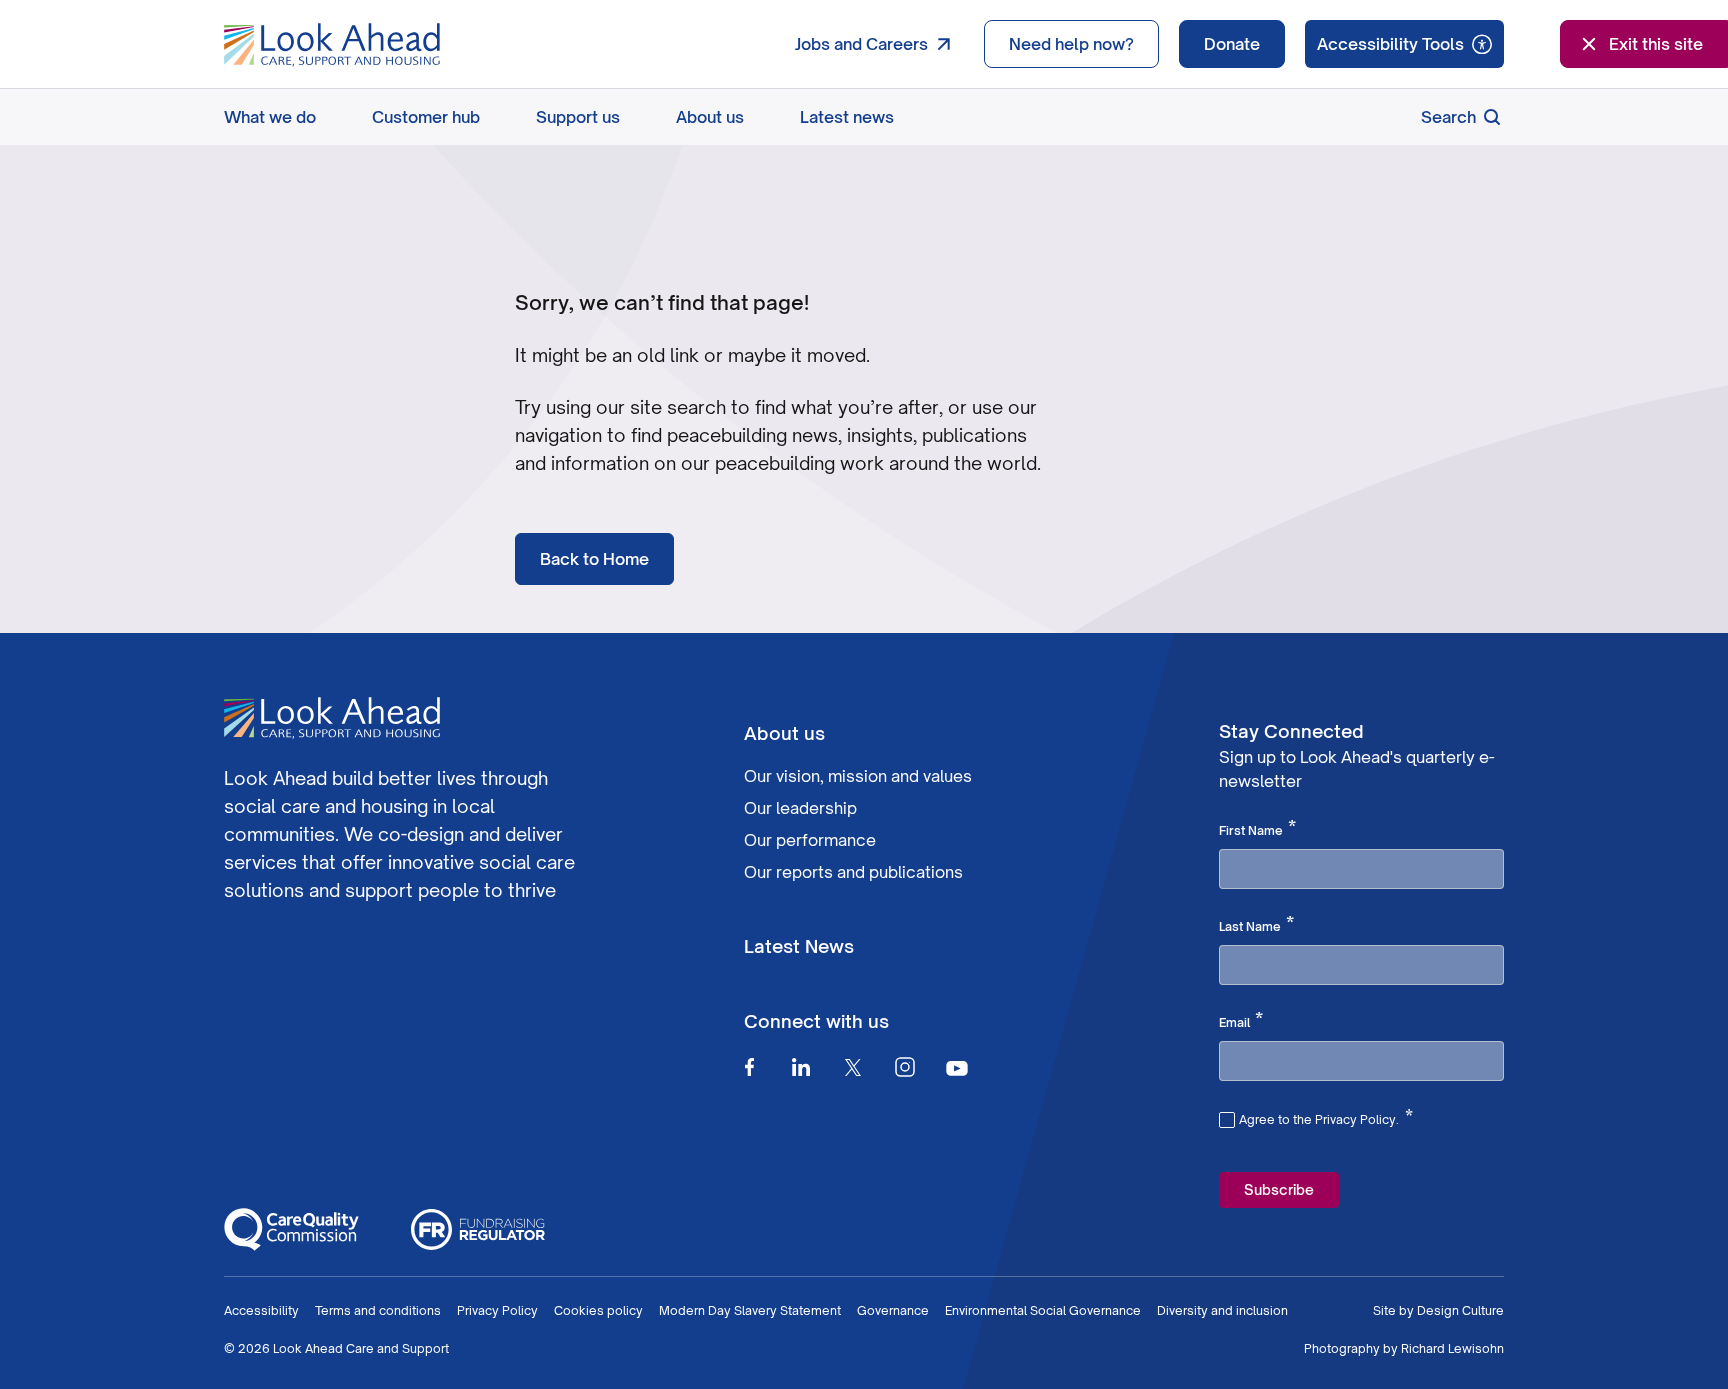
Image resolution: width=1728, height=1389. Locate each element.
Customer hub (426, 117)
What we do (270, 117)
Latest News (799, 946)
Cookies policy (598, 1310)
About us (710, 117)
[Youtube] (957, 1067)
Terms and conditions (378, 1310)
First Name (1257, 829)
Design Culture (1460, 1310)
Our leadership (800, 808)
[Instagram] (905, 1067)
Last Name (1256, 925)
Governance (893, 1310)
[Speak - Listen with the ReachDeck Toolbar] (1404, 44)
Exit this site (1656, 44)
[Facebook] (749, 1067)
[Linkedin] (801, 1067)
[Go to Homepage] (332, 45)
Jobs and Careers (861, 44)
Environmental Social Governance (1043, 1310)
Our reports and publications (853, 872)
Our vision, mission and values (858, 776)
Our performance (810, 840)
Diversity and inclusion (1222, 1310)
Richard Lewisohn (1452, 1348)
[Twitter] (853, 1067)
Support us (578, 117)
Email (1241, 1021)
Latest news (847, 117)
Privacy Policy (497, 1310)
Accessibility (261, 1310)
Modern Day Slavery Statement (750, 1310)
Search (1448, 117)
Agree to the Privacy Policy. (1326, 1117)
